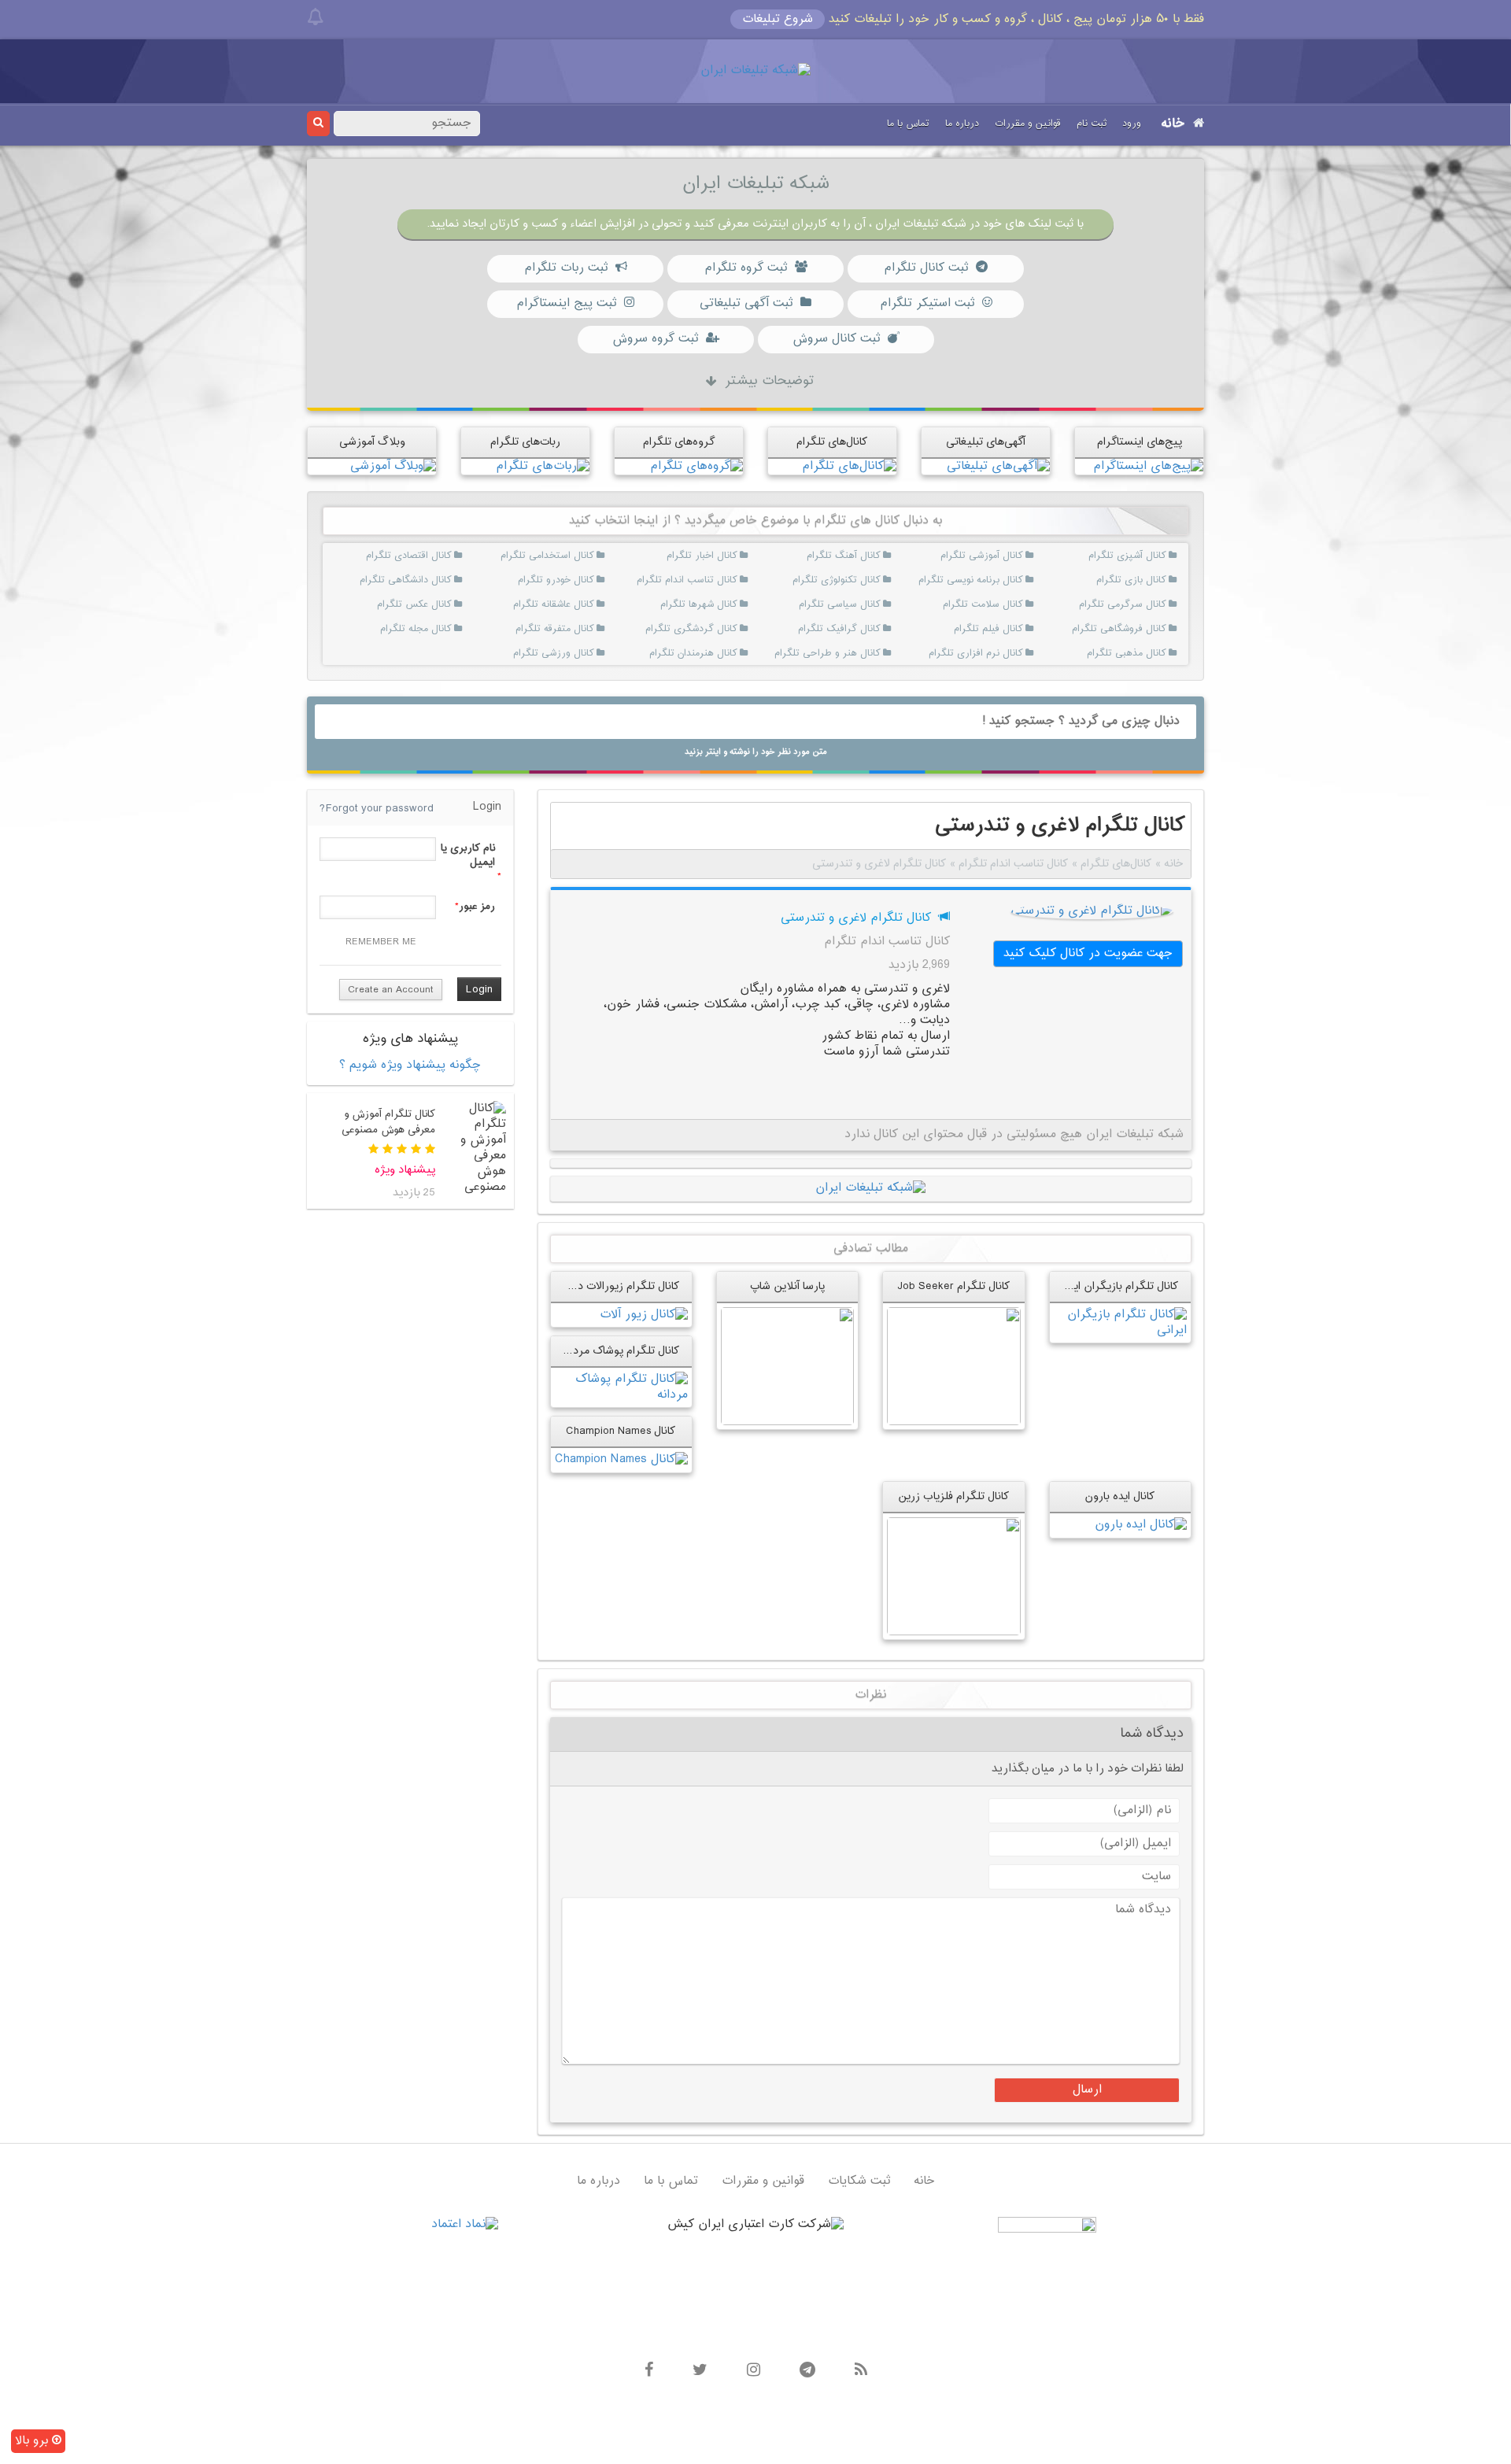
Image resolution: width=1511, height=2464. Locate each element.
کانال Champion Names (621, 1431)
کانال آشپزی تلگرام (1147, 556)
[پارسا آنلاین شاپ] (787, 1366)
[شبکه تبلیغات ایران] (755, 71)
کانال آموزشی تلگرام (1005, 556)
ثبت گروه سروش (655, 339)
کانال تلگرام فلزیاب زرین (954, 1496)
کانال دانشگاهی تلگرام (432, 580)
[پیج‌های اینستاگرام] (1148, 466)
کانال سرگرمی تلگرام (1147, 604)
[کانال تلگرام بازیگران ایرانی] (1120, 1323)
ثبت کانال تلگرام (926, 268)
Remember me (381, 942)
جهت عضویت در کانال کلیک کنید (1088, 953)
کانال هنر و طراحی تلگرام (861, 653)
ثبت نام (1092, 124)
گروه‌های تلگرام (679, 442)
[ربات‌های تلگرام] (543, 466)
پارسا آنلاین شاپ (787, 1286)
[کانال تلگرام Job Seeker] (953, 1366)
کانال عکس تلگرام (432, 604)
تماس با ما (908, 124)
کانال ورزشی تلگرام (576, 653)
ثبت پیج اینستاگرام (566, 303)
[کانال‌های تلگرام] (849, 466)
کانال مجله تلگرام (432, 629)
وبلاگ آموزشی (372, 442)
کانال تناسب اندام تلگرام (718, 580)
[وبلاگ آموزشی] (393, 466)
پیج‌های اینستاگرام (1140, 442)
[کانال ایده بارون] (1141, 1526)
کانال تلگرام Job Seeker (954, 1286)
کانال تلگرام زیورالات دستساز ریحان (598, 1286)
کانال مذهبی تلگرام (1147, 653)
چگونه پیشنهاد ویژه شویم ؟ (410, 1065)
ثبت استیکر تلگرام (927, 303)
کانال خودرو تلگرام (576, 580)
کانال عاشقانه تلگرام (576, 604)
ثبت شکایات (859, 2181)
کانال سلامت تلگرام (1005, 604)
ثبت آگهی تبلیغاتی (746, 303)
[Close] (315, 17)
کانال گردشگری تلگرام (718, 629)
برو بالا (33, 2441)
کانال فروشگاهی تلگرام (1147, 629)
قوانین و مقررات (1028, 124)
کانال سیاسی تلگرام (861, 604)
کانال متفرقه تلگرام (576, 629)
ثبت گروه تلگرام (746, 268)
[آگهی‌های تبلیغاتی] (998, 466)
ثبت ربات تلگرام (566, 268)
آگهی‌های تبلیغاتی (986, 442)
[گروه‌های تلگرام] (696, 466)
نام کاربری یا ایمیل (467, 855)
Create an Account (391, 990)
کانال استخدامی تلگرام (576, 556)
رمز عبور (477, 907)
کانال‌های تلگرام (832, 442)
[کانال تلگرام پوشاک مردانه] (621, 1388)
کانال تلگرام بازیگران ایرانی (1116, 1286)
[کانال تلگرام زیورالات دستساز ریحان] (644, 1315)
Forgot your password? (377, 809)
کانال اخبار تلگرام (718, 556)
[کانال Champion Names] (621, 1460)
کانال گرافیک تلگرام (861, 629)
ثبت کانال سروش (836, 339)
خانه (1173, 124)
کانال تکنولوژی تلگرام (861, 580)
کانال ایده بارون (1120, 1496)
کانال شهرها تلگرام (718, 604)
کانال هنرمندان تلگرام (718, 653)
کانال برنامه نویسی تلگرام (1005, 580)
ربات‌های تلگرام (525, 442)
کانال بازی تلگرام (1147, 580)
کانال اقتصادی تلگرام (432, 556)
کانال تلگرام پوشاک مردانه (621, 1351)
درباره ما (962, 124)
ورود (1132, 124)
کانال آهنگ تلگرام (861, 556)
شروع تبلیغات (778, 19)
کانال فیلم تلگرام (1005, 629)
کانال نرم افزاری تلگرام (1005, 653)
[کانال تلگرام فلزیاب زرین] (953, 1577)
